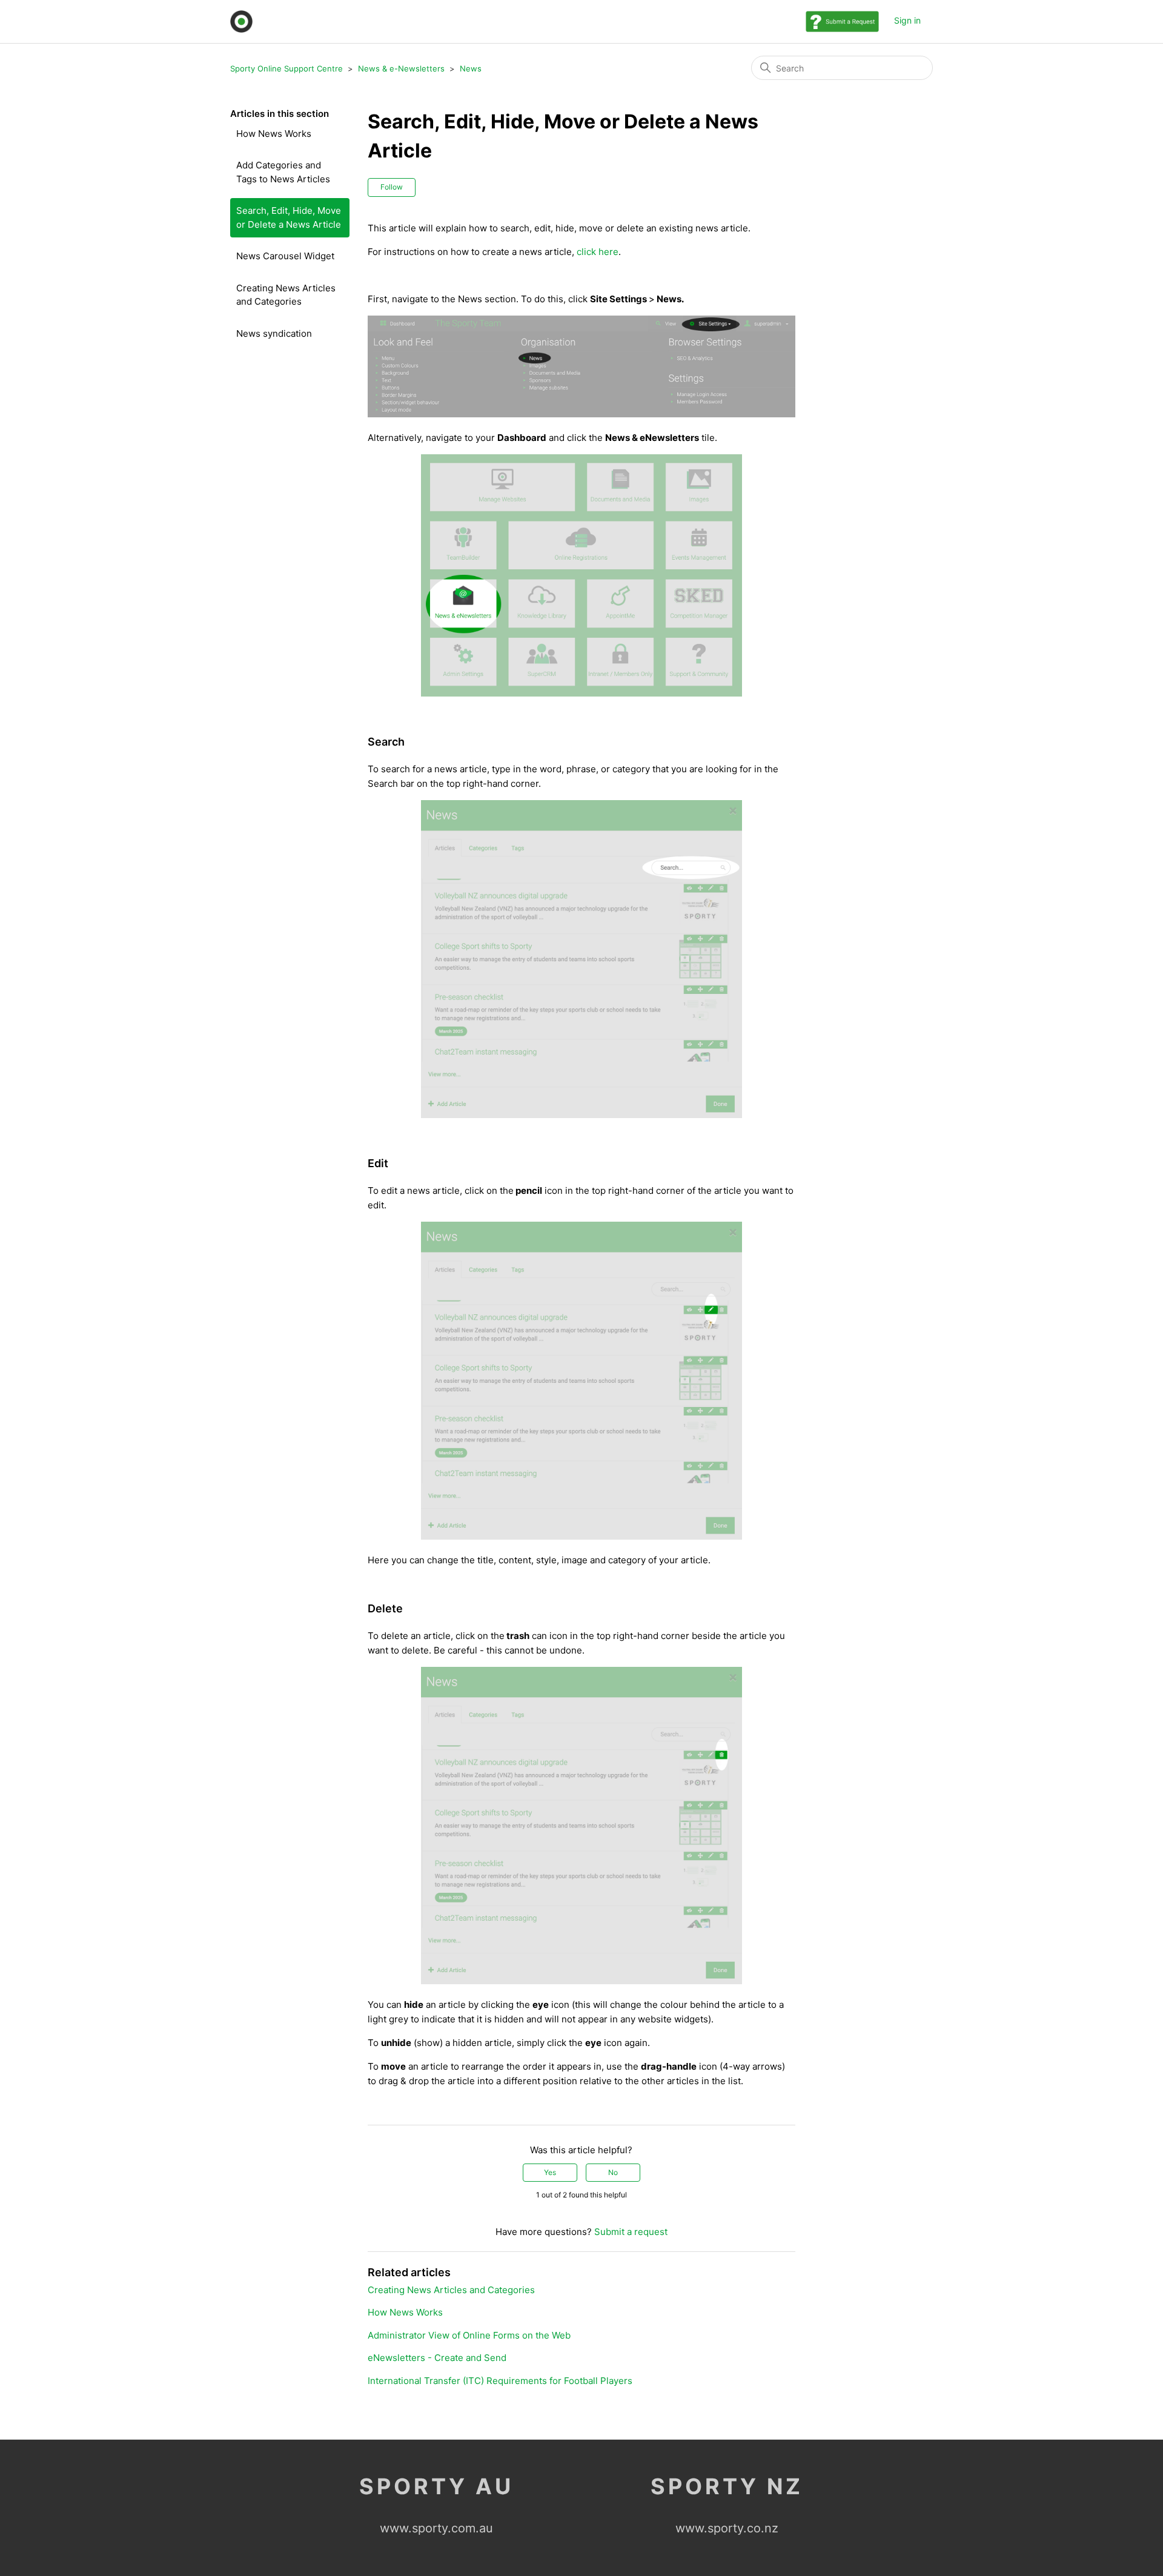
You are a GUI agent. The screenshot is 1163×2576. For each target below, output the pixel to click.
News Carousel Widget (285, 256)
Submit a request (631, 2232)
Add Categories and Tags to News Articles (283, 172)
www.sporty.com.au (436, 2528)
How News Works (274, 134)
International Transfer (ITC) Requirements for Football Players (500, 2381)
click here (598, 252)
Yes (550, 2172)
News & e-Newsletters (401, 68)
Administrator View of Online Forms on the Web (469, 2335)
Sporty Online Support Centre (287, 68)
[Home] (241, 22)
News (471, 68)
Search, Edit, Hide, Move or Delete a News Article (289, 217)
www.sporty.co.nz (727, 2528)
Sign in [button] (907, 20)
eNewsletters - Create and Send (437, 2358)
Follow (392, 187)
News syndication (274, 333)
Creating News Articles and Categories (286, 295)
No (613, 2172)
